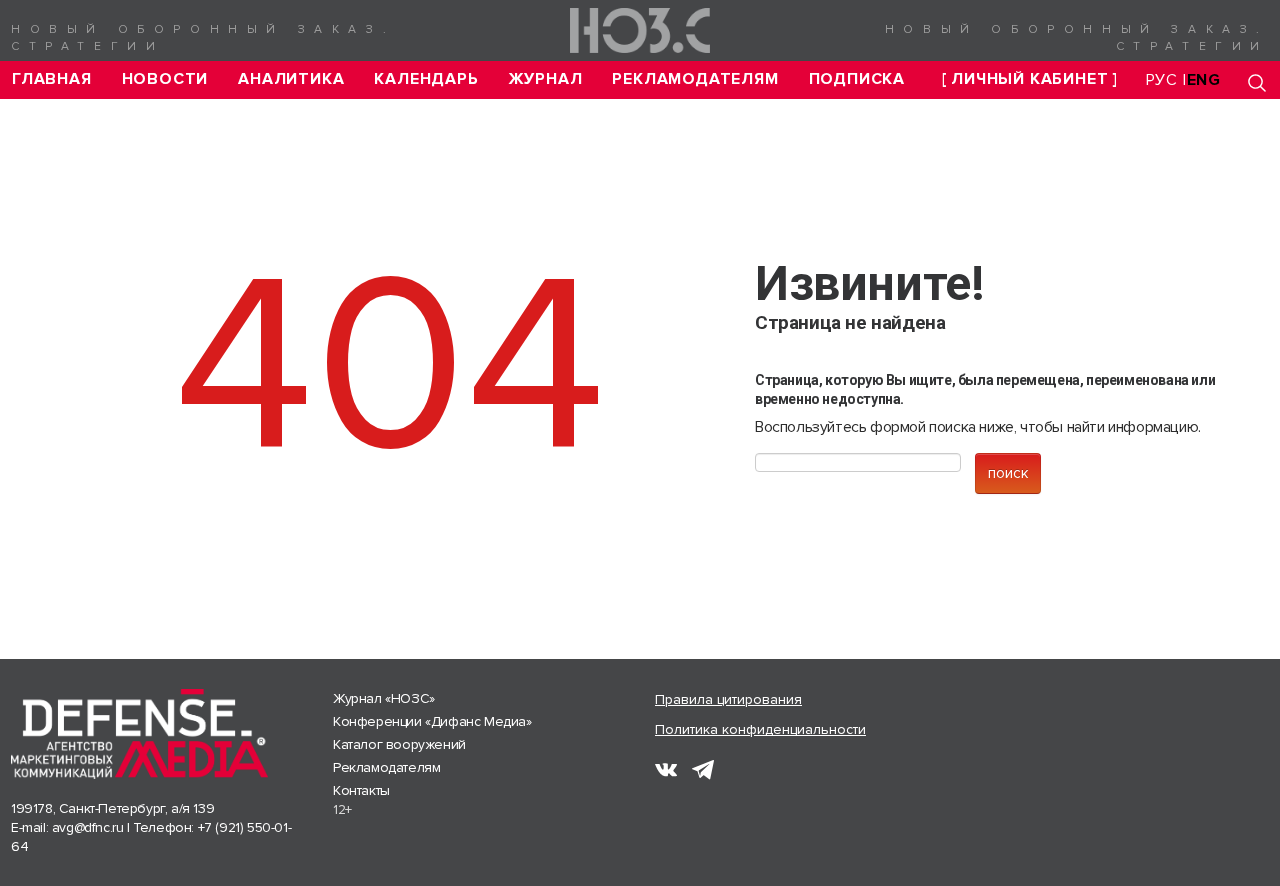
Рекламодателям (695, 79)
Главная (52, 79)
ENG (1204, 80)
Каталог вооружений (399, 744)
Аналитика (291, 79)
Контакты (361, 790)
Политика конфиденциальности (760, 729)
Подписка (857, 79)
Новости (165, 79)
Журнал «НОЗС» (384, 698)
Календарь (426, 79)
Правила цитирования (728, 699)
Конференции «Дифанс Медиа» (432, 721)
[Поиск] (1257, 82)
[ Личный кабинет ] (1030, 79)
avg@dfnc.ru (88, 827)
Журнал (546, 79)
